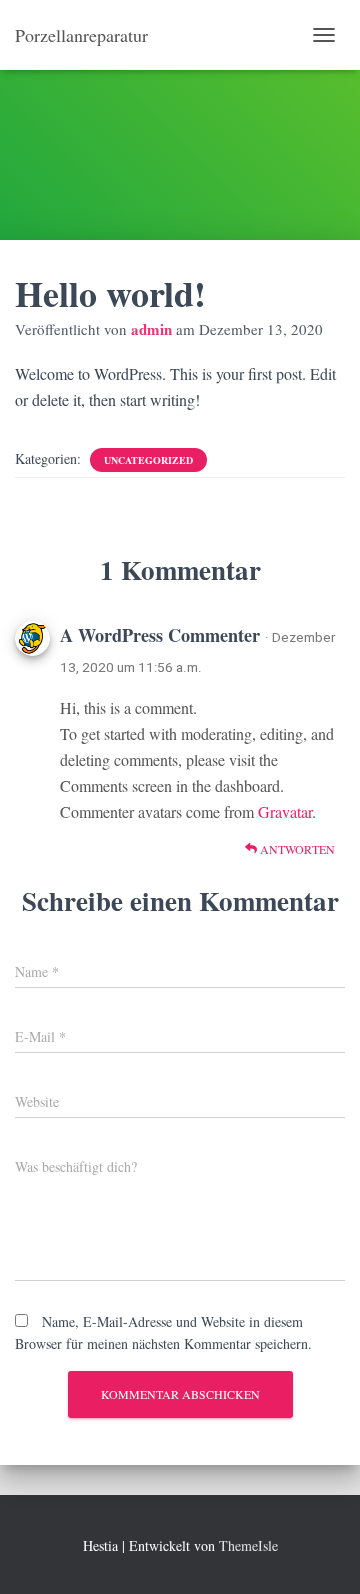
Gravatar (285, 811)
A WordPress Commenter (160, 635)
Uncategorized (148, 460)
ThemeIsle (248, 1545)
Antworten (296, 849)
